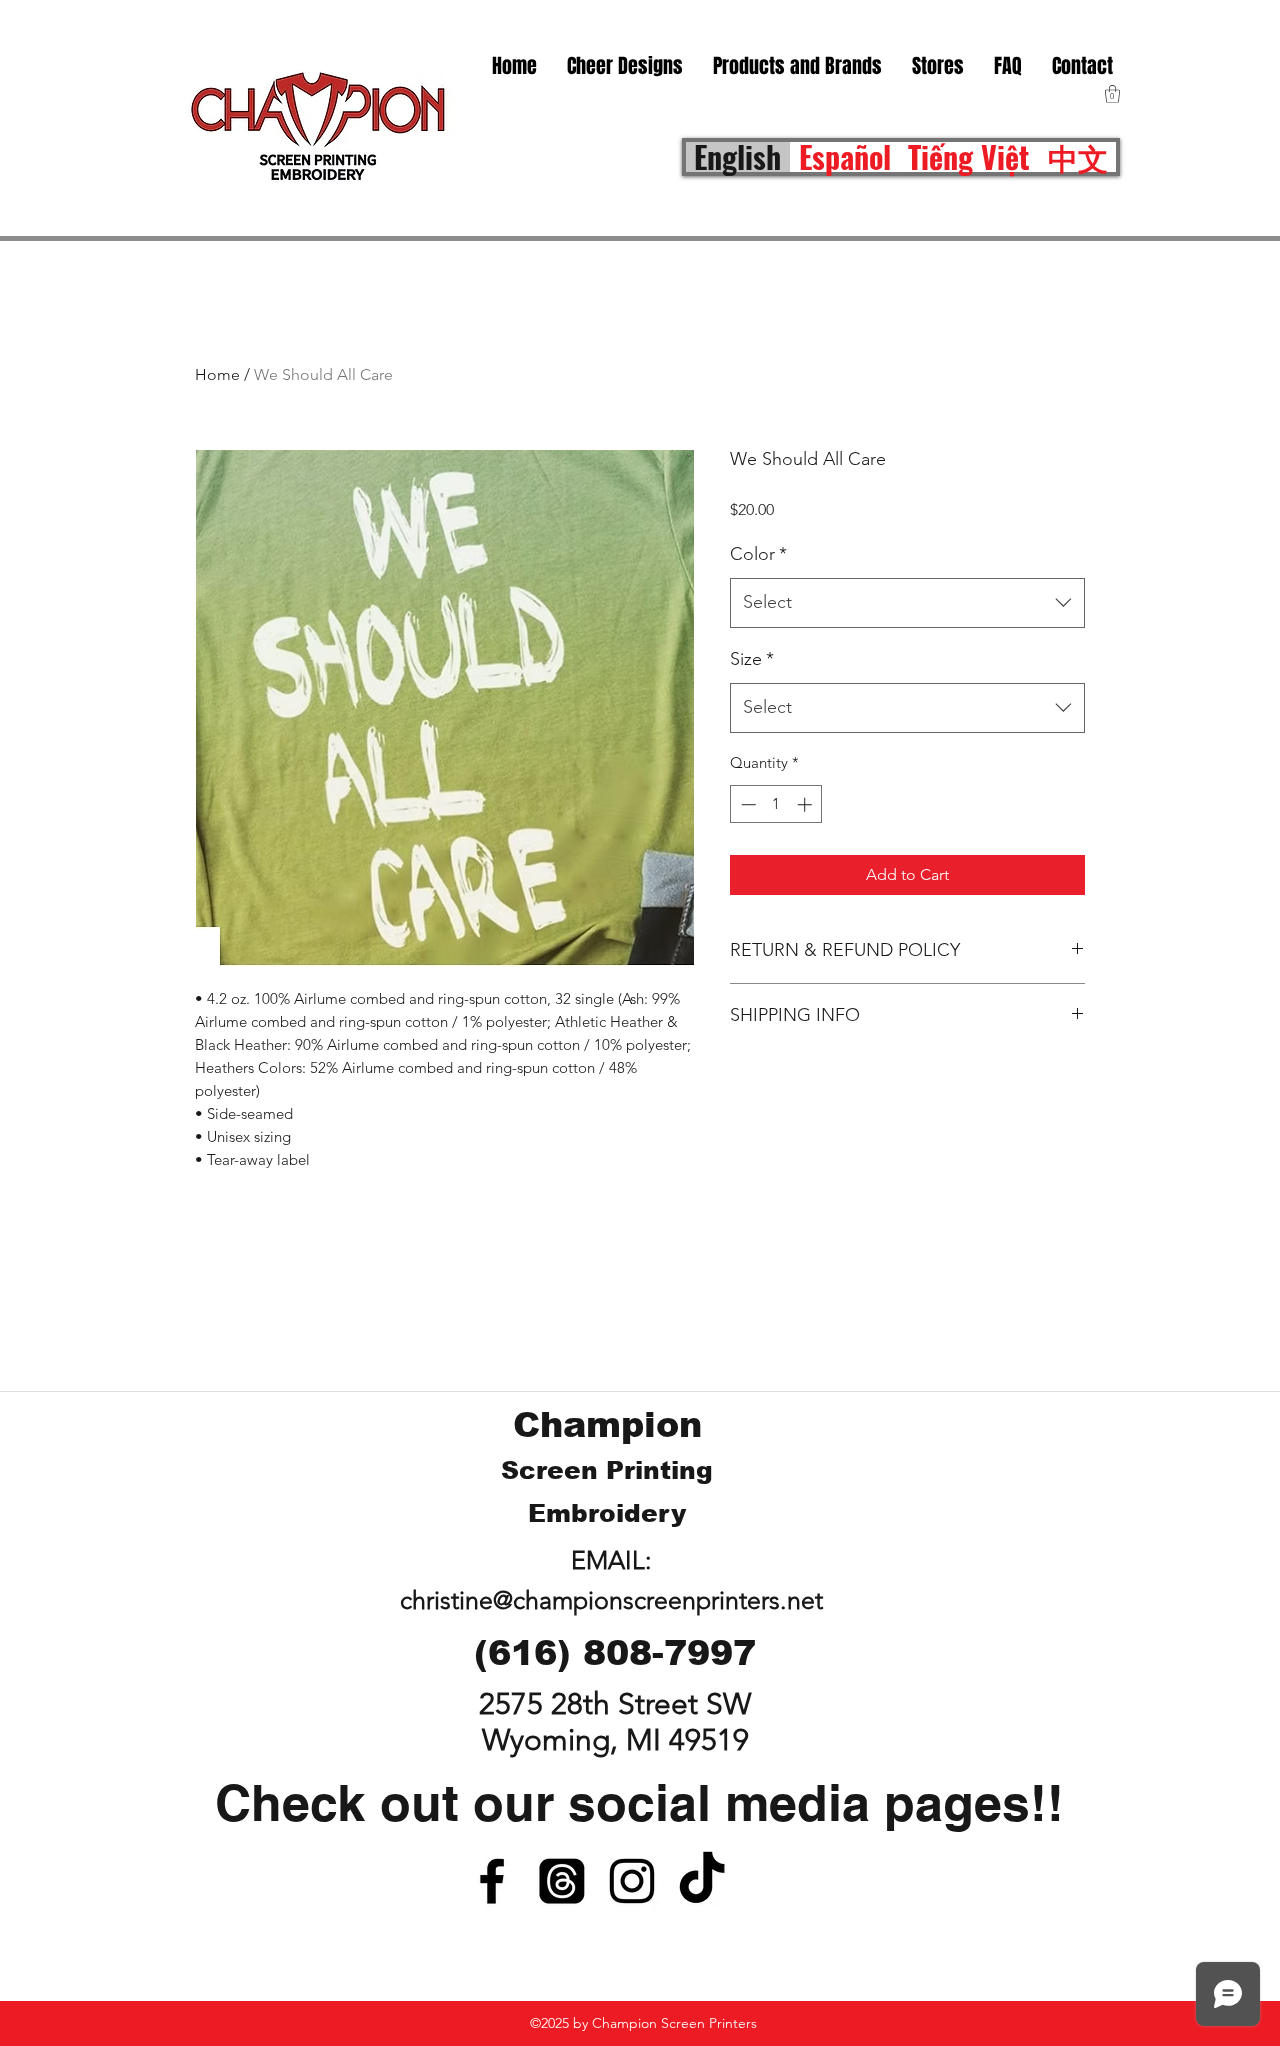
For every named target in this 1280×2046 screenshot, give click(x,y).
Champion (607, 1424)
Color (758, 554)
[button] (938, 66)
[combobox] (907, 603)
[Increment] (806, 804)
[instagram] (632, 1881)
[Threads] (562, 1881)
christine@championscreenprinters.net (611, 1600)
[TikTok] (702, 1881)
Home (217, 374)
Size (752, 659)
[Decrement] (746, 804)
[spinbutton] (776, 804)
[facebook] (492, 1881)
